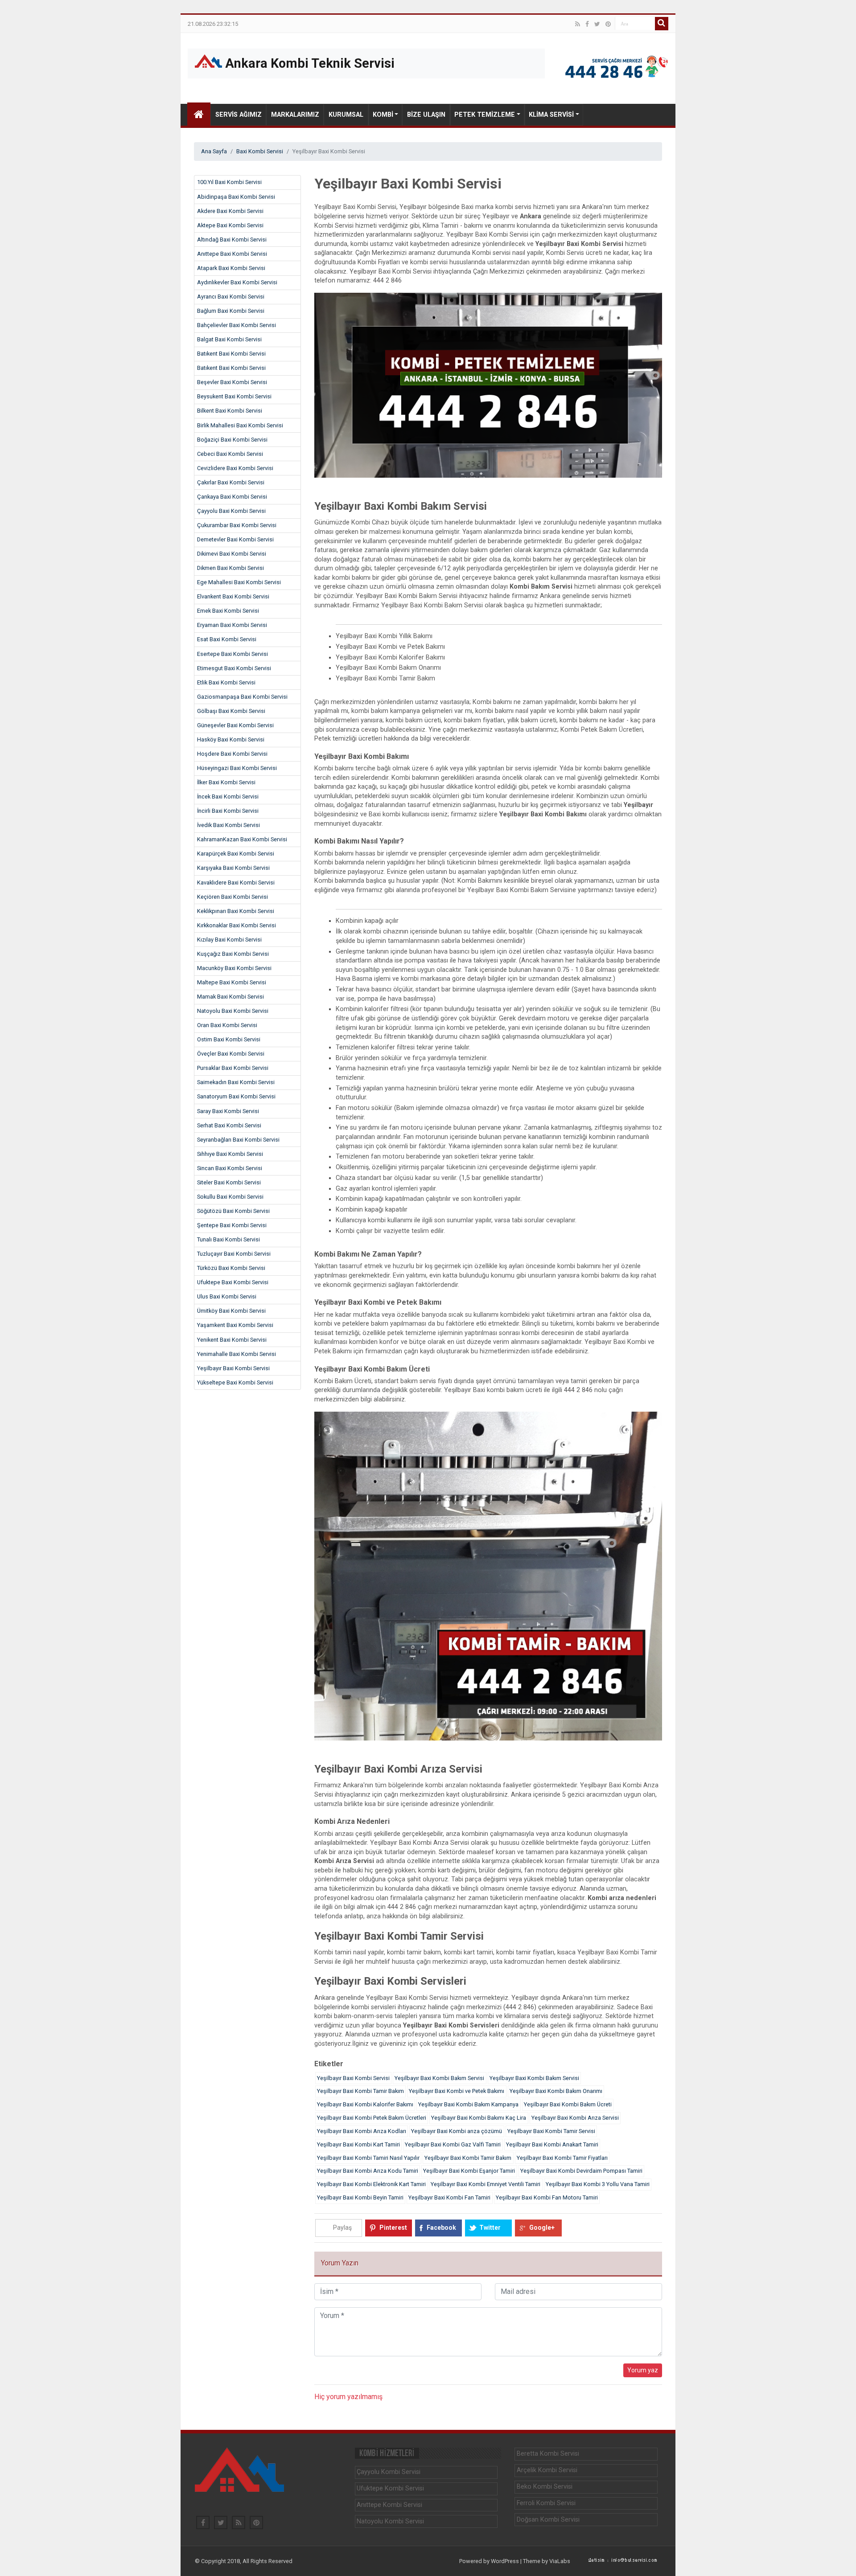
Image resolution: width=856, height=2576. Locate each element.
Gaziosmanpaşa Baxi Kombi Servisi (242, 697)
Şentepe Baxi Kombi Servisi (232, 1225)
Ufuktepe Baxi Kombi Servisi (233, 1282)
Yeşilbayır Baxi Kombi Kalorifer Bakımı (365, 2104)
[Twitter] (597, 24)
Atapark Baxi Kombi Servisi (231, 268)
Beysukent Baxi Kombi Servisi (234, 396)
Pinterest (393, 2228)
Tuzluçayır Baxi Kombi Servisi (234, 1254)
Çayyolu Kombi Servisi (389, 2472)
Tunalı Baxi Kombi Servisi (228, 1239)
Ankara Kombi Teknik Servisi (308, 63)
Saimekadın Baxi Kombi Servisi (236, 1082)
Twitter (490, 2228)
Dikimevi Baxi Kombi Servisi (232, 554)
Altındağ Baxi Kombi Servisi (232, 240)
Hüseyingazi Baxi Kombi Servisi (237, 768)
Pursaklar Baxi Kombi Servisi (233, 1068)
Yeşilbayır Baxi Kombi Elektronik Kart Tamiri (371, 2184)
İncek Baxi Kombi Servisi (228, 797)
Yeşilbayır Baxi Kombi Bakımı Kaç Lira (479, 2118)
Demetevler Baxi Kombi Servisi (235, 539)
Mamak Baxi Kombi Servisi (230, 997)
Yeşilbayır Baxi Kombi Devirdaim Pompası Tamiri (581, 2171)
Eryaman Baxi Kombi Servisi (232, 625)
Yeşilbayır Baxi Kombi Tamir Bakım (360, 2091)
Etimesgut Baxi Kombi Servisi (234, 668)
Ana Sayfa (214, 151)
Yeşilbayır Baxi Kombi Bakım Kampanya (468, 2104)
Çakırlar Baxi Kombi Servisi (231, 482)
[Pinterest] (608, 24)
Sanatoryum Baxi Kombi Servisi (236, 1096)
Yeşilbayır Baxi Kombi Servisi (233, 1368)
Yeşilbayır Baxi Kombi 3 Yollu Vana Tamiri (598, 2184)
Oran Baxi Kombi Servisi (227, 1025)
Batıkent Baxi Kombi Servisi (231, 354)
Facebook (441, 2228)
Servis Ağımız (239, 115)
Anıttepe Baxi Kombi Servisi (232, 254)
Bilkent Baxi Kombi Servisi (230, 411)
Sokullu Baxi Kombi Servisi (230, 1197)
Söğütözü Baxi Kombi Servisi (233, 1211)
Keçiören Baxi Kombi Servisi (233, 897)
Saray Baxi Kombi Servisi (228, 1111)
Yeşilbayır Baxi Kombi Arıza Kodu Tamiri (368, 2171)
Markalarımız (295, 115)
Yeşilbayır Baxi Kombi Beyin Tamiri (360, 2197)
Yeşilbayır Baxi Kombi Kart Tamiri (358, 2144)
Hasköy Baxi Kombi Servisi (231, 739)
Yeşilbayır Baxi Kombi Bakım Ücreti (568, 2104)
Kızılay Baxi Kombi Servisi (229, 940)
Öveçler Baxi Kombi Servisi (231, 1054)
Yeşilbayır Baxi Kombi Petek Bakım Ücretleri (372, 2118)
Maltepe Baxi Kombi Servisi (232, 982)
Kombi (383, 115)
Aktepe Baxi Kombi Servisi (230, 225)
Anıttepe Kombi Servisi (389, 2505)
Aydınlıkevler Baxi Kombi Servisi (237, 282)
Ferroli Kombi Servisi (546, 2503)
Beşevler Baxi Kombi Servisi (232, 382)
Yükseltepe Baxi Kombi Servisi (235, 1382)
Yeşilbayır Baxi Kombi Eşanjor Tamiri (469, 2171)
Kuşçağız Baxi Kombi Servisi (233, 954)
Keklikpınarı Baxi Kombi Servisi (236, 911)
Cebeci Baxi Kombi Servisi (230, 454)
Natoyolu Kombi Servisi (390, 2521)
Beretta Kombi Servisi (548, 2454)
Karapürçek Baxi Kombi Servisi (236, 854)
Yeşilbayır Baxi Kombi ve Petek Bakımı (457, 2091)
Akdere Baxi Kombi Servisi (230, 211)
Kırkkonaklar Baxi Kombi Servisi (237, 925)
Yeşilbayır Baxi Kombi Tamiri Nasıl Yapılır (368, 2158)
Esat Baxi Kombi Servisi (227, 639)
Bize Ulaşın (426, 115)
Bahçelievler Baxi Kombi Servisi (237, 325)
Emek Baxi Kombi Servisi (228, 611)
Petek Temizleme (485, 115)
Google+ (542, 2228)
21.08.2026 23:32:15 (213, 24)
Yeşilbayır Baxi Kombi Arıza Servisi (575, 2118)
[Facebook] (587, 24)
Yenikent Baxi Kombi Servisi (232, 1340)
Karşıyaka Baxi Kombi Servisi (233, 868)
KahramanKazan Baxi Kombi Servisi (242, 839)
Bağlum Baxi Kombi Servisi (231, 311)
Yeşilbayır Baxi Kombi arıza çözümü (457, 2131)
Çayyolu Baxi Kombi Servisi (231, 511)
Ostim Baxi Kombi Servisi (229, 1039)
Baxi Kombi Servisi (260, 151)
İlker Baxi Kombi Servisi (226, 782)
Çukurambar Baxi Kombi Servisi (237, 525)
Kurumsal (346, 115)
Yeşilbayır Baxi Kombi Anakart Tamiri (552, 2144)
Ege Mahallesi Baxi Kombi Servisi (239, 582)
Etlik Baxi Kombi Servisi (226, 682)
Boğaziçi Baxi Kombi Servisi (232, 440)
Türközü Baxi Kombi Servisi (231, 1268)
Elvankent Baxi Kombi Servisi (233, 596)
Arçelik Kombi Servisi (547, 2470)
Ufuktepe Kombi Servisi (390, 2488)
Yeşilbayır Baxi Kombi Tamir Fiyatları (562, 2158)
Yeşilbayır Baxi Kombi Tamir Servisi (551, 2131)
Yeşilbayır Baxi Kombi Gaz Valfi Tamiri (453, 2144)
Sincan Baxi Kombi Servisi (230, 1168)
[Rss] (578, 24)
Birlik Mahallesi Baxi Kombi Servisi (240, 425)
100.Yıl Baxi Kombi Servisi (229, 182)
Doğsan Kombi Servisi (548, 2520)
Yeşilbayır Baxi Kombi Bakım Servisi (439, 2078)
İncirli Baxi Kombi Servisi (228, 811)
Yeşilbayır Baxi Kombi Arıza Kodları (362, 2131)
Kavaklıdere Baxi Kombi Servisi (236, 883)
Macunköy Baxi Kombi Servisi (234, 968)
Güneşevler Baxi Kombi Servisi (235, 725)
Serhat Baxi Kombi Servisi (229, 1125)
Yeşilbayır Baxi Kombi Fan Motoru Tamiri (547, 2197)
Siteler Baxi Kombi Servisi (229, 1182)
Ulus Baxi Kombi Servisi (227, 1296)
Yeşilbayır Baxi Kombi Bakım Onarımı (556, 2091)
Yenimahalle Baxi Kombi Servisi (237, 1354)
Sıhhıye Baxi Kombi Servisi (230, 1154)
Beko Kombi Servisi (545, 2487)
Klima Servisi (551, 115)
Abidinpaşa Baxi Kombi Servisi (236, 197)
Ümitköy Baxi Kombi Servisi (231, 1311)
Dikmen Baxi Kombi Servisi (230, 568)
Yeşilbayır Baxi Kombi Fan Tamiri (449, 2197)
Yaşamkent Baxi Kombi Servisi (235, 1325)
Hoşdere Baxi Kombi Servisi (232, 754)
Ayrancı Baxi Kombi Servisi (231, 297)
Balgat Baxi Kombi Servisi (229, 339)
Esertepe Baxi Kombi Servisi (233, 654)
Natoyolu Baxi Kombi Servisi (233, 1011)
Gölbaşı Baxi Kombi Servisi (231, 711)
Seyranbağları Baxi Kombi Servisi (238, 1140)
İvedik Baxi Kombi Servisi (228, 825)
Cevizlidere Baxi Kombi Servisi (235, 468)
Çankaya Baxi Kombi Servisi (232, 497)
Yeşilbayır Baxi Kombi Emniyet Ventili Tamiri (486, 2184)
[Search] (662, 24)
